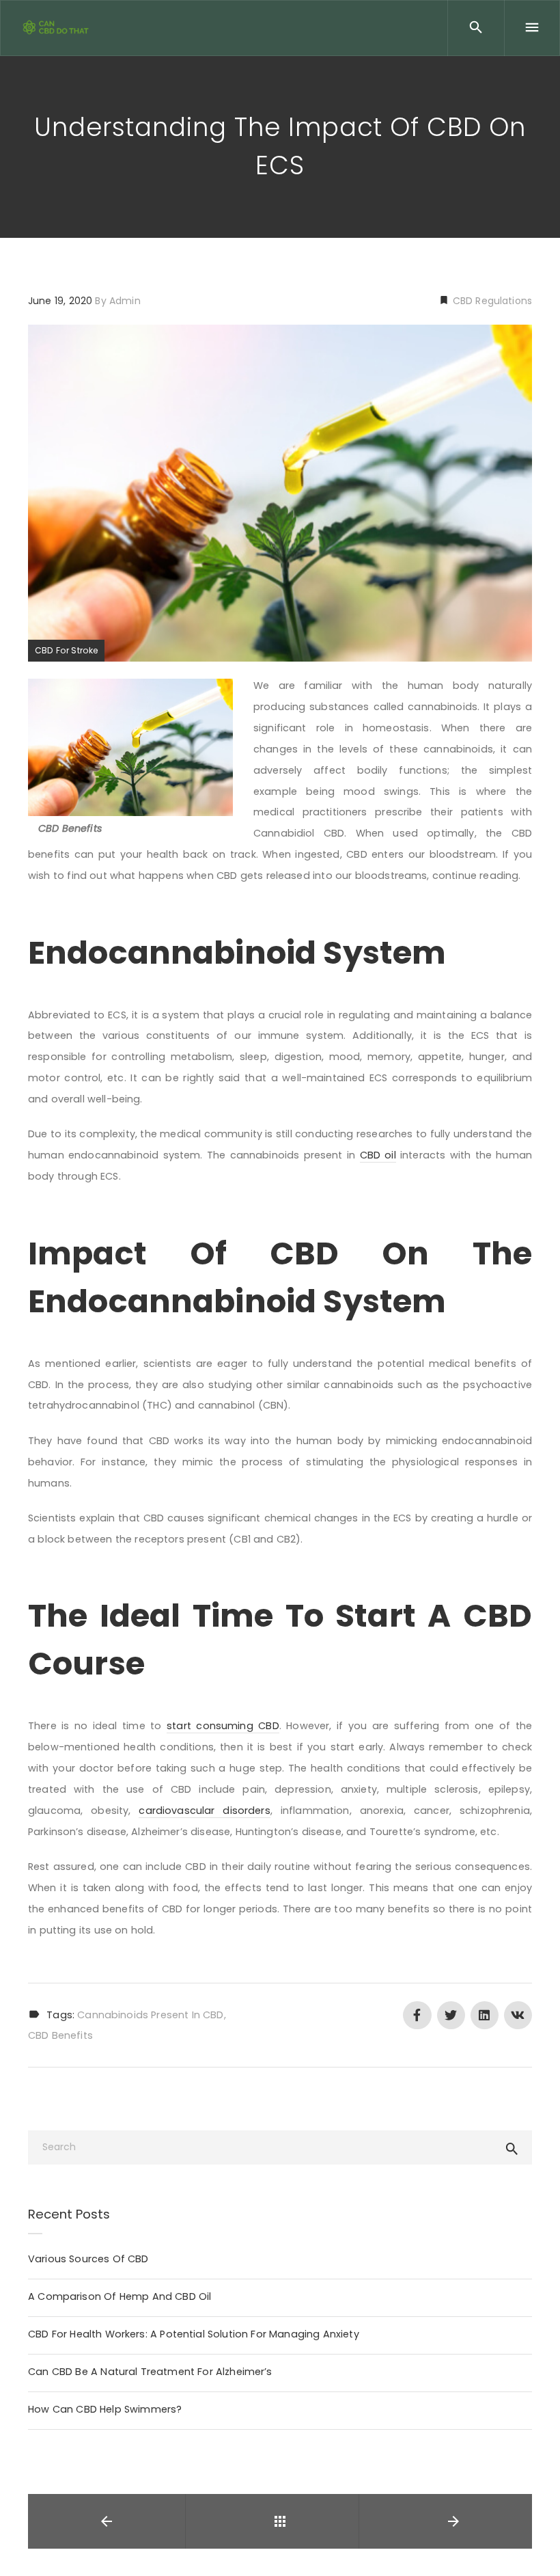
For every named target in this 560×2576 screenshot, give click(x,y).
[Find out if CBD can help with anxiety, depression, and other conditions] (58, 27)
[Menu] (532, 28)
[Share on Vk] (518, 2015)
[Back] (280, 2521)
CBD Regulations (491, 301)
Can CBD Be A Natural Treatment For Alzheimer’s (150, 2372)
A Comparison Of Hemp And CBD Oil (120, 2296)
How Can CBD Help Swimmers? (105, 2409)
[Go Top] (535, 2546)
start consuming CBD (223, 1726)
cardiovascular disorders (204, 1811)
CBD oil (378, 1155)
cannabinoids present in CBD (150, 2015)
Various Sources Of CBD (88, 2259)
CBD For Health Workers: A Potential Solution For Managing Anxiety (194, 2334)
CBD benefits (60, 2035)
